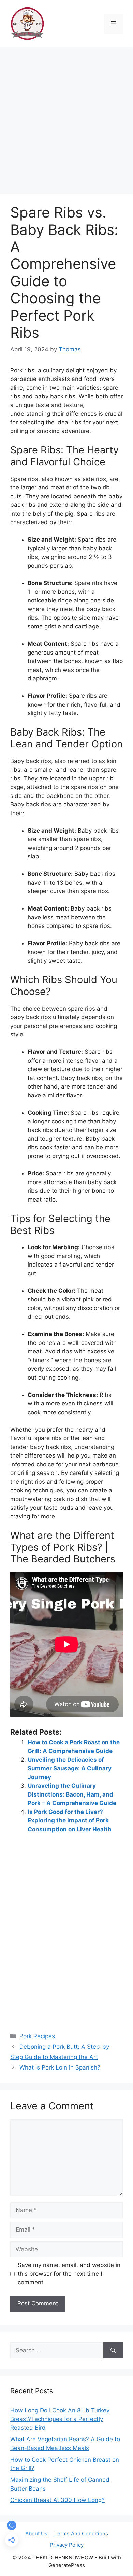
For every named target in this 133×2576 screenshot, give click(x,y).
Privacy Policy (67, 2545)
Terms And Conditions (81, 2534)
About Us (36, 2534)
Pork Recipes (37, 2036)
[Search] (113, 2351)
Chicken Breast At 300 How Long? (57, 2500)
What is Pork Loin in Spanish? (60, 2067)
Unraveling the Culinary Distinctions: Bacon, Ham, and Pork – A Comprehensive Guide (72, 1794)
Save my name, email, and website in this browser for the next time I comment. (69, 2274)
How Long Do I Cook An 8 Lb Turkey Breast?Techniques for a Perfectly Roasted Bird (60, 2419)
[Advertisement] (66, 117)
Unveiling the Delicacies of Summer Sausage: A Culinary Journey (70, 1768)
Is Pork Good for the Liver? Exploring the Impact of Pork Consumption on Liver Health (70, 1821)
